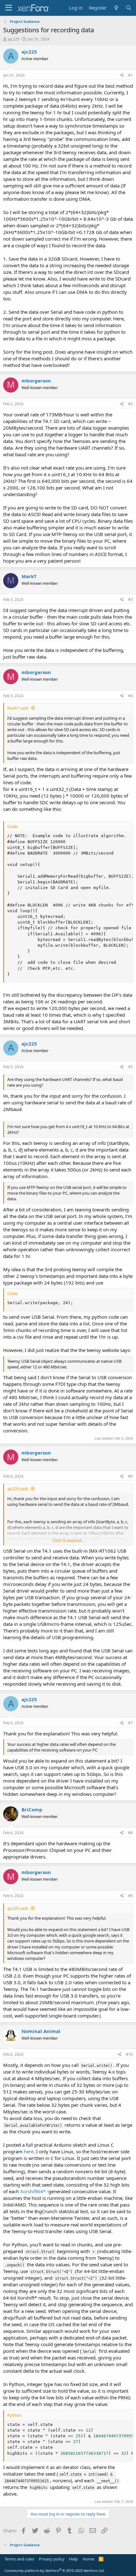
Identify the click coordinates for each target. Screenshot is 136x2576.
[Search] (129, 8)
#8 (130, 1833)
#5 (130, 1067)
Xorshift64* (33, 2191)
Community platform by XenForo (55, 2570)
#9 (130, 1896)
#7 (130, 1723)
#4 (130, 696)
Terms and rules (19, 2559)
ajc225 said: (18, 1489)
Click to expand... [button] (68, 1540)
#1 (130, 75)
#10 (129, 2054)
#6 (130, 1476)
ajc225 (13, 39)
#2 (130, 404)
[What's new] (116, 8)
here (29, 2151)
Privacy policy (52, 2559)
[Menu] (9, 8)
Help (73, 2559)
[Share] (122, 76)
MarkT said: (18, 708)
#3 (130, 600)
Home (88, 2559)
